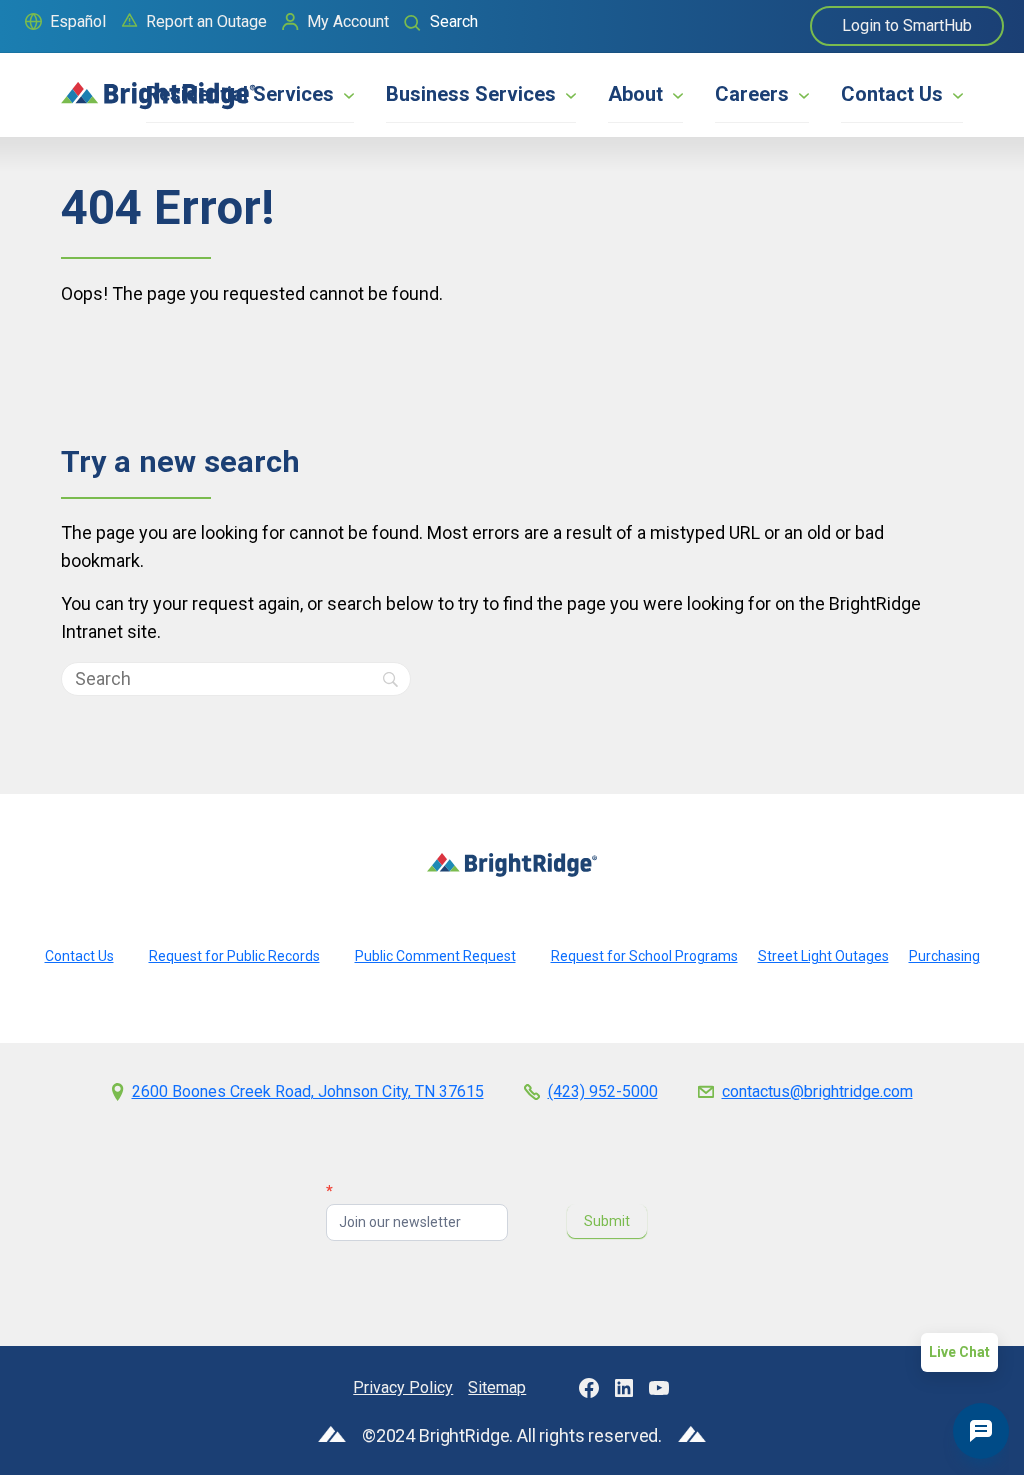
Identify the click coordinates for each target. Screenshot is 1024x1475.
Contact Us (892, 94)
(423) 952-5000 (603, 1091)
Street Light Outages (823, 956)
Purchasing (944, 956)
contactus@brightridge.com (817, 1091)
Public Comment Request (435, 956)
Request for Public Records (234, 956)
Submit (607, 1221)
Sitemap (497, 1387)
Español (78, 21)
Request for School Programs (644, 956)
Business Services (471, 94)
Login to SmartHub (907, 25)
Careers (752, 94)
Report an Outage (206, 21)
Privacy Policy (403, 1387)
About (635, 94)
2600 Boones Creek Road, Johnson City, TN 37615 (308, 1091)
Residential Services (240, 94)
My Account (348, 21)
